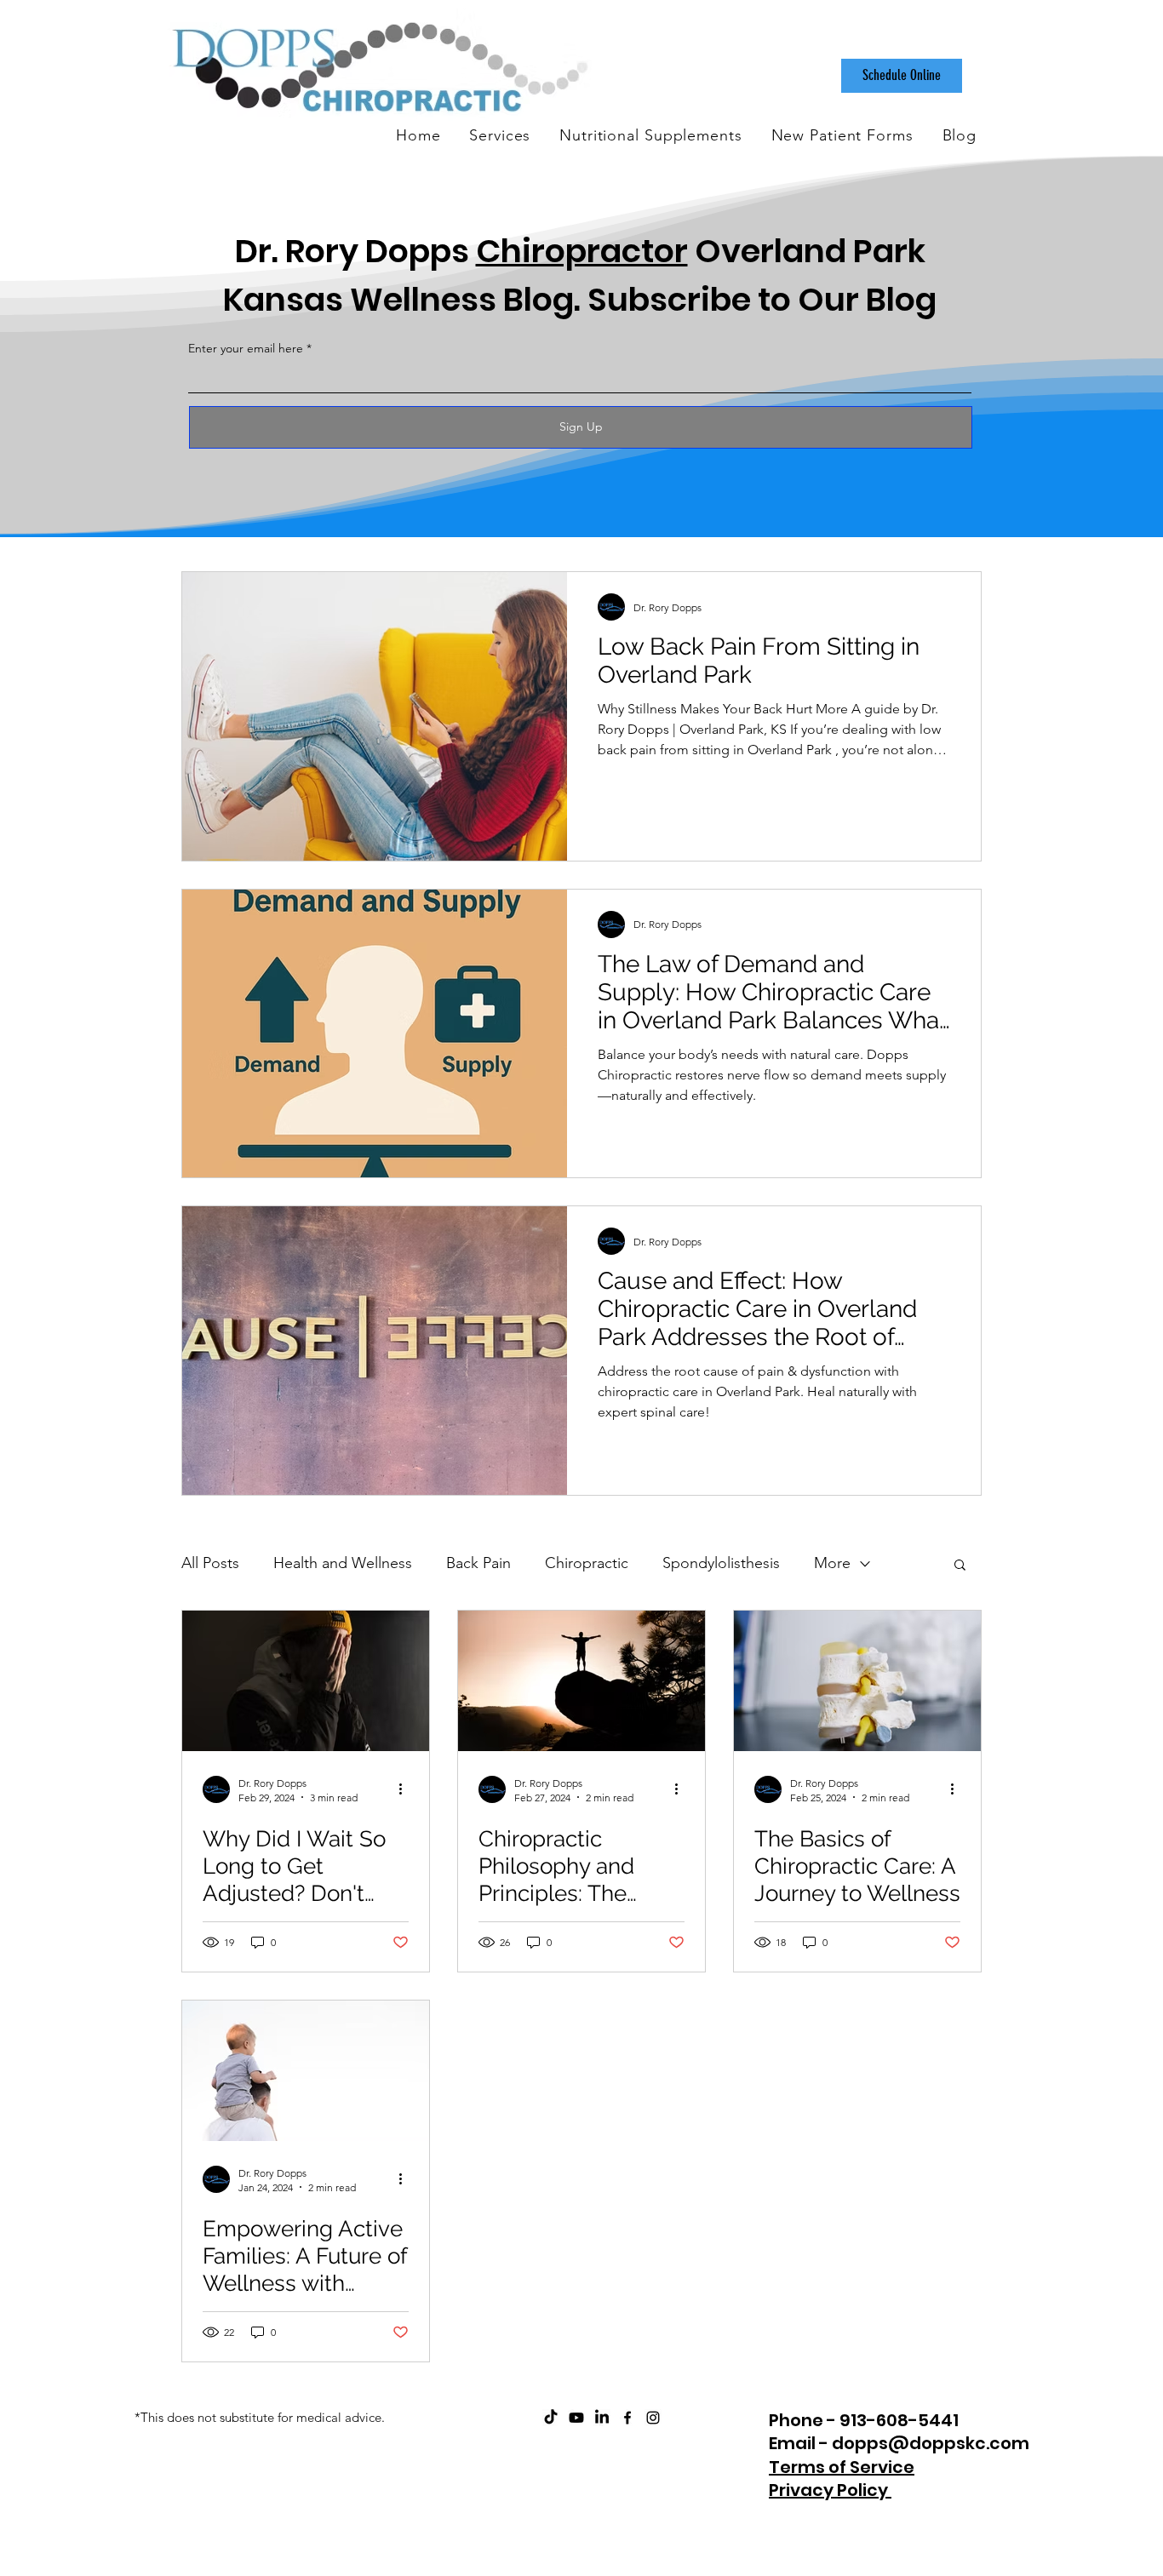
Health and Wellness (343, 1563)
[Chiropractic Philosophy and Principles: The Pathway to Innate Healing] (581, 1681)
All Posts (210, 1563)
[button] (960, 1566)
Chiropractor (582, 251)
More (832, 1563)
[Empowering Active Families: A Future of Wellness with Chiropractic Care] (306, 2071)
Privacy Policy (830, 2490)
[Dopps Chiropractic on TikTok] (551, 2418)
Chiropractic (587, 1563)
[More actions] (406, 1789)
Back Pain (478, 1563)
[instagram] (653, 2418)
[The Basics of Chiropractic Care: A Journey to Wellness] (857, 1681)
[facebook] (627, 2418)
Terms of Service (842, 2467)
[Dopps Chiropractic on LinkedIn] (602, 2418)
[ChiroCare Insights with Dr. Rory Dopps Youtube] (576, 2418)
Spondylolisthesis (721, 1563)
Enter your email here (246, 348)
